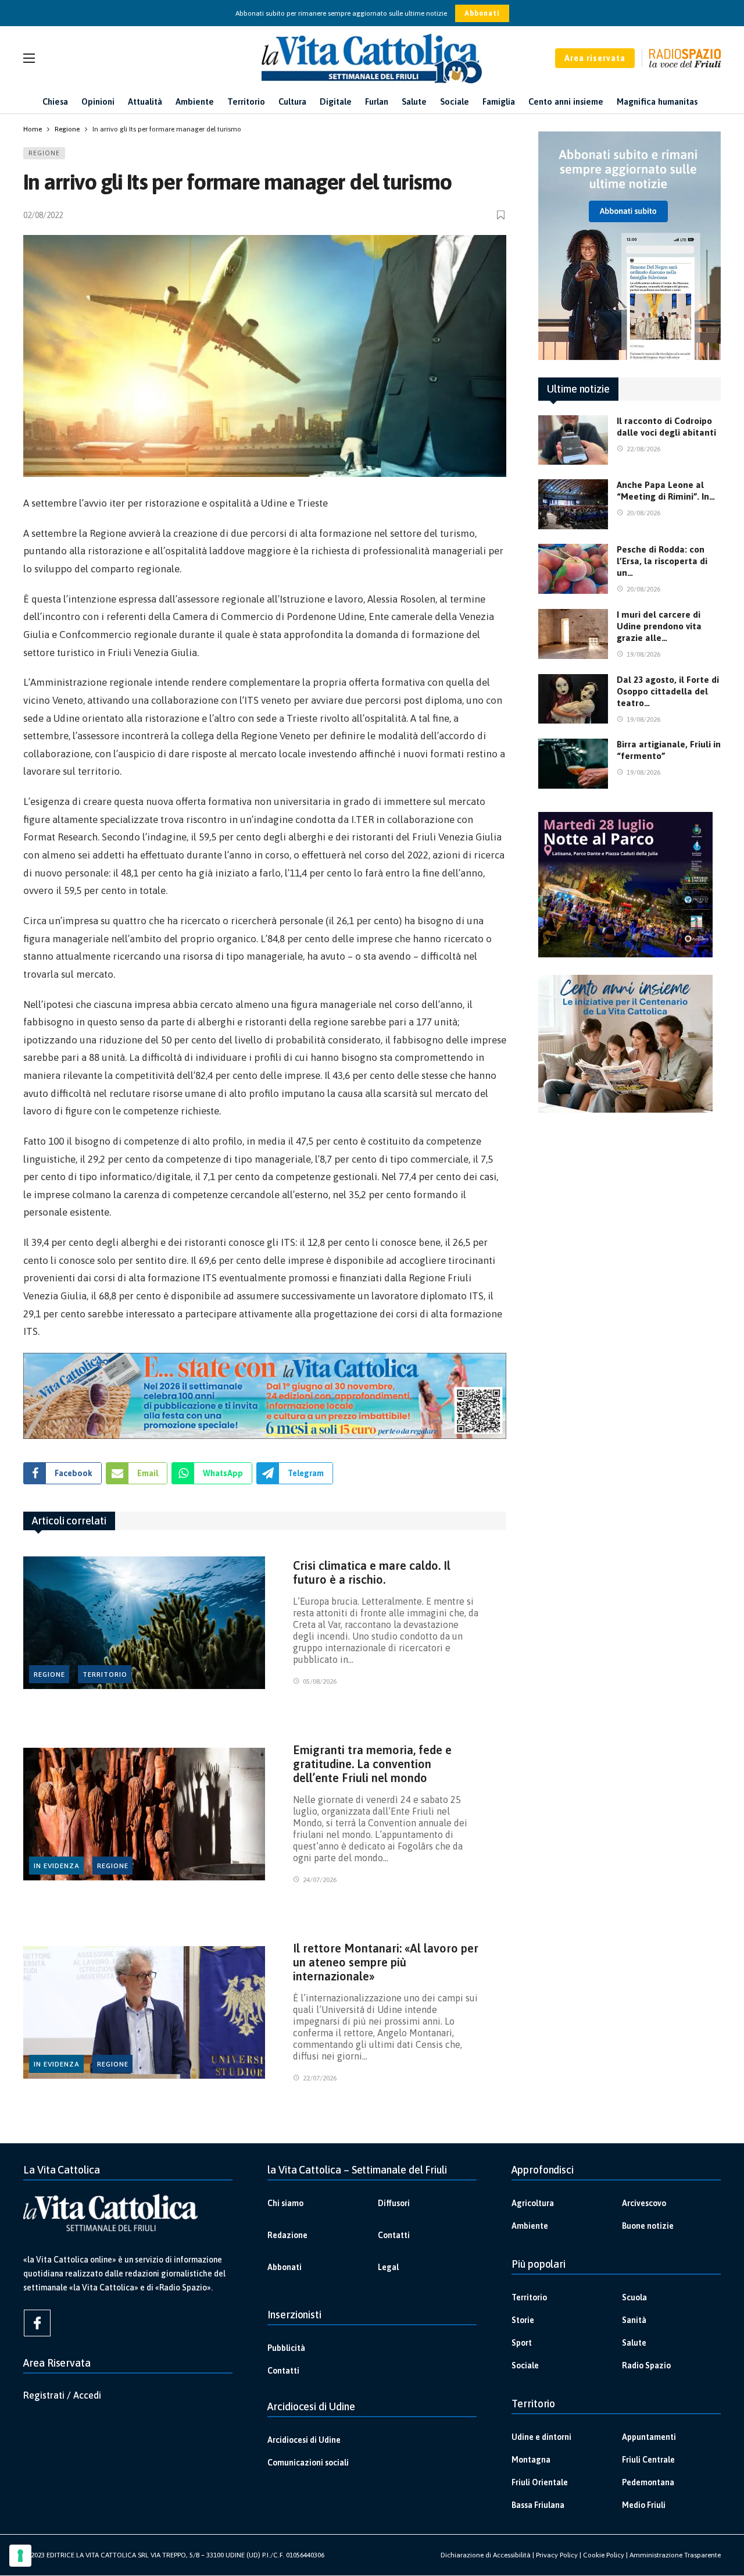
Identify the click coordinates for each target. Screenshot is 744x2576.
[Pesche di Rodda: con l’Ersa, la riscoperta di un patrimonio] (573, 569)
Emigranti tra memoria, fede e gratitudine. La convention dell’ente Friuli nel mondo (372, 1764)
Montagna (531, 2460)
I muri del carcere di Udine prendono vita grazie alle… (659, 626)
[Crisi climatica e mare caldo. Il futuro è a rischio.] (144, 1623)
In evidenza (57, 1866)
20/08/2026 (643, 513)
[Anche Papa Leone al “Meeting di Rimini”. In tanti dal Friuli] (573, 504)
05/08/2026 (320, 1681)
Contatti (394, 2235)
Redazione (287, 2235)
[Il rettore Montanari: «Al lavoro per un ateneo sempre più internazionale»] (144, 2013)
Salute (634, 2343)
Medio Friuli (644, 2505)
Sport (522, 2343)
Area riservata (595, 58)
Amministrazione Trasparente (675, 2555)
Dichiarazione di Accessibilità (486, 2555)
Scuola (634, 2297)
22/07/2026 (320, 2078)
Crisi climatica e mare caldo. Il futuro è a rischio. (372, 1572)
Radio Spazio (646, 2365)
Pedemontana (648, 2482)
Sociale (525, 2365)
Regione (44, 153)
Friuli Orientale (540, 2482)
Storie (523, 2320)
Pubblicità (286, 2348)
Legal (388, 2267)
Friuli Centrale (648, 2460)
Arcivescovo (644, 2203)
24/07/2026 (320, 1880)
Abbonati (482, 13)
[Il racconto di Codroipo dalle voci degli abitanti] (573, 440)
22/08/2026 (643, 449)
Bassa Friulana (538, 2505)
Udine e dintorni (541, 2437)
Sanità (634, 2320)
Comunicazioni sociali (308, 2463)
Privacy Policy (557, 2555)
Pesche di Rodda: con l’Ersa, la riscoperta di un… (662, 561)
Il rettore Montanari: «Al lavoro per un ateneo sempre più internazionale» (386, 1962)
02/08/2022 (43, 215)
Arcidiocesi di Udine (304, 2440)
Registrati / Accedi (62, 2395)
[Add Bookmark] (502, 215)
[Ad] (265, 1396)
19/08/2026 (643, 654)
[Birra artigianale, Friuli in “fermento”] (573, 764)
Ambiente (530, 2226)
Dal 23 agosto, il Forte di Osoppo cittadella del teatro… (668, 691)
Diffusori (394, 2203)
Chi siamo (285, 2203)
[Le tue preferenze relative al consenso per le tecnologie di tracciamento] (20, 2556)
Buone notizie (648, 2226)
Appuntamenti (649, 2437)
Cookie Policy (604, 2555)
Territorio (105, 1674)
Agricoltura (533, 2203)
